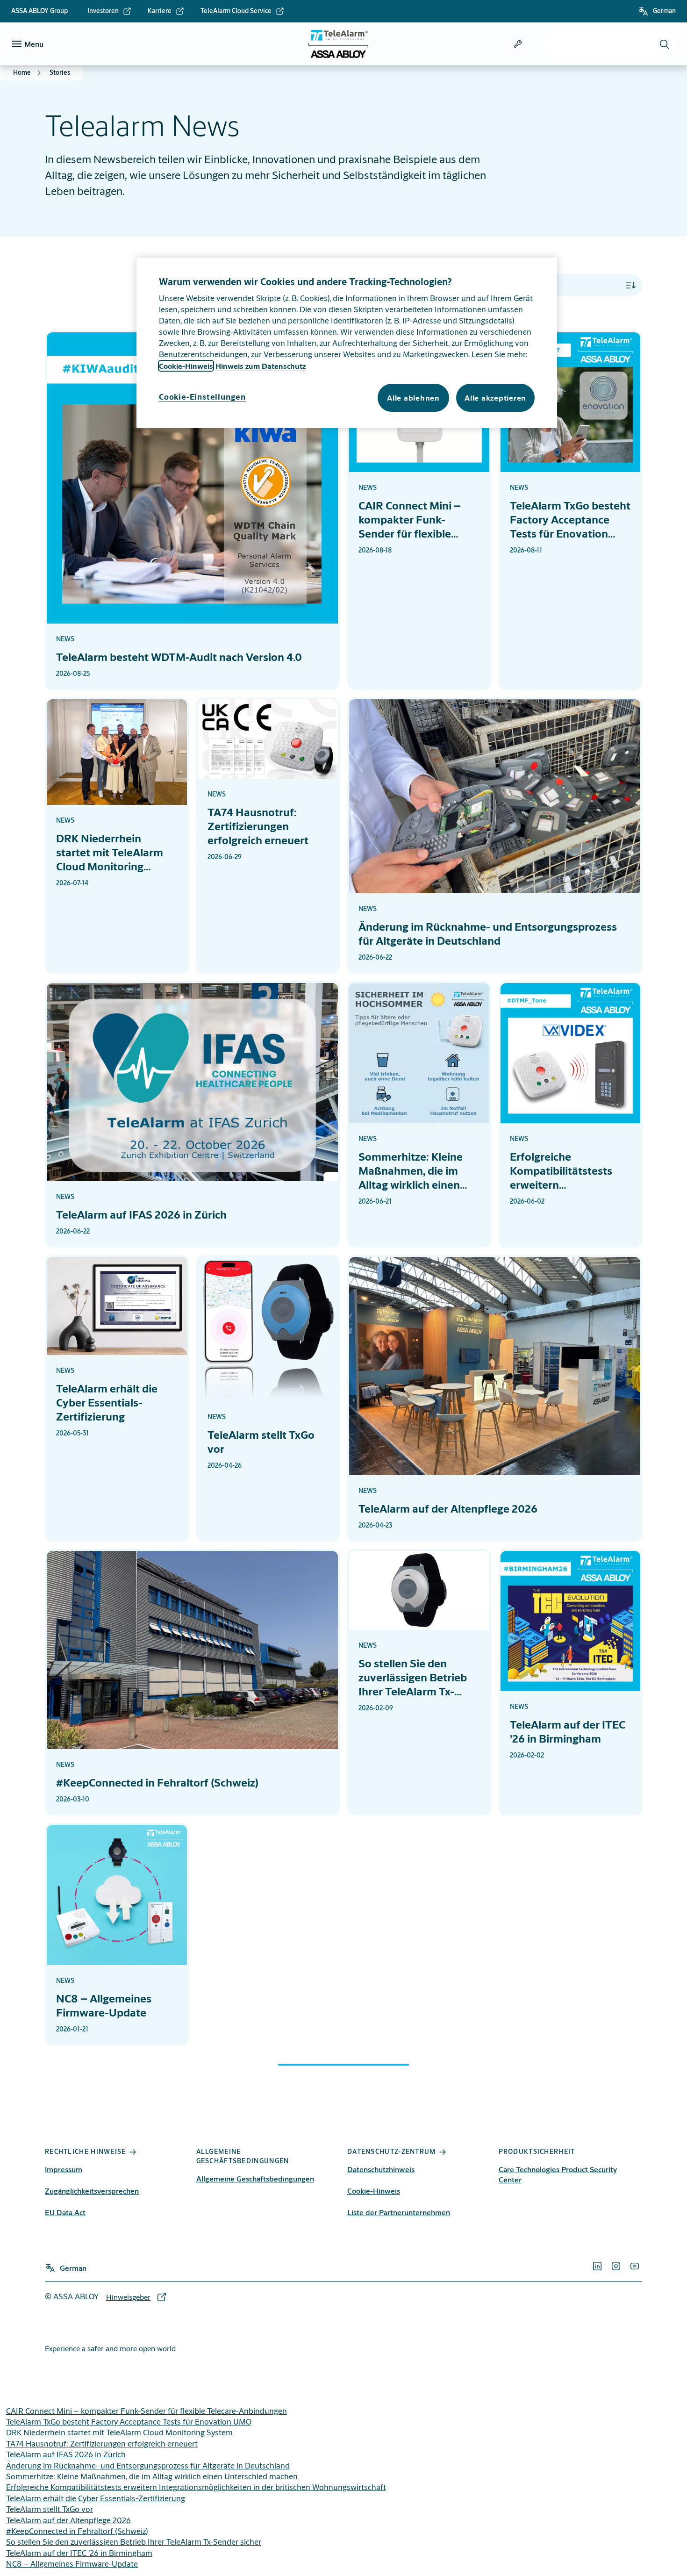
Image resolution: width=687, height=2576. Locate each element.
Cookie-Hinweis (374, 2191)
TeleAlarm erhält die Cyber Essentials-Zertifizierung (96, 2498)
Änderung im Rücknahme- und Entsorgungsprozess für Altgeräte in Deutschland (148, 2465)
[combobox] (610, 44)
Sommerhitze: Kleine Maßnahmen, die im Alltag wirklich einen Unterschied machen (152, 2476)
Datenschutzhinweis (381, 2169)
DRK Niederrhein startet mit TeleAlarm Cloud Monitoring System (119, 2432)
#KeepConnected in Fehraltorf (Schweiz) (77, 2531)
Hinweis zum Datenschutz (261, 366)
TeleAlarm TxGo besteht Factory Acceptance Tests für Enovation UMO (129, 2422)
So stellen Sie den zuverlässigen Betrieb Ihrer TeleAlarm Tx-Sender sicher (134, 2542)
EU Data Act (65, 2212)
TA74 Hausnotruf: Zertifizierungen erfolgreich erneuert (102, 2443)
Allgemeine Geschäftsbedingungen (255, 2178)
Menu (34, 44)
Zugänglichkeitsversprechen (92, 2191)
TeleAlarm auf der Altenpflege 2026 (68, 2520)
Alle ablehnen (413, 398)
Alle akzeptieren (495, 398)
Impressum (64, 2169)
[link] (110, 11)
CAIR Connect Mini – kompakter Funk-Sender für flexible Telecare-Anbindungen (147, 2411)
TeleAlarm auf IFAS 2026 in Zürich (66, 2454)
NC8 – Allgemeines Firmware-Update (72, 2564)
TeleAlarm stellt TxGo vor (50, 2509)
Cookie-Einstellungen (202, 397)
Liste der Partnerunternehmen (399, 2212)
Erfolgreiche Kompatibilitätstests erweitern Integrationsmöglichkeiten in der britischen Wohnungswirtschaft (196, 2487)
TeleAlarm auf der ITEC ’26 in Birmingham (79, 2553)
